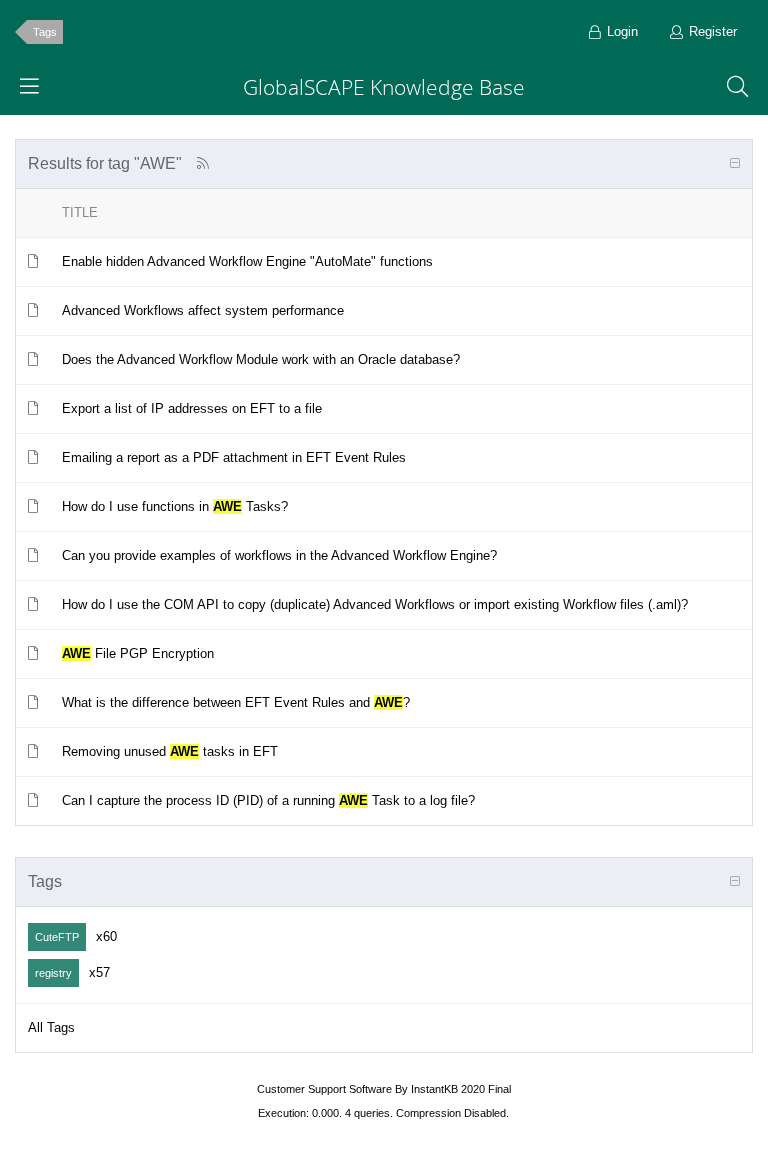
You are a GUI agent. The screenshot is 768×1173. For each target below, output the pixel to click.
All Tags (51, 1027)
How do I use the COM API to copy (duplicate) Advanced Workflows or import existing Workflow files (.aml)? (375, 604)
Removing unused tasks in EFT (170, 751)
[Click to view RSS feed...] (202, 163)
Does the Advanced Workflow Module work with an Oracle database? (261, 359)
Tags (45, 32)
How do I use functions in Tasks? (175, 506)
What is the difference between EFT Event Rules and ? (236, 702)
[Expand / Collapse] (735, 164)
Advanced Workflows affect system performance (203, 310)
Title (80, 212)
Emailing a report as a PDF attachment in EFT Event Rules (234, 457)
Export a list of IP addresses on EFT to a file (192, 408)
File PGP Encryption (138, 653)
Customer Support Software (324, 1089)
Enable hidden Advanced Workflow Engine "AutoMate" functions (247, 261)
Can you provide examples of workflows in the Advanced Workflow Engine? (279, 555)
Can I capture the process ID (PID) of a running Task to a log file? (268, 800)
